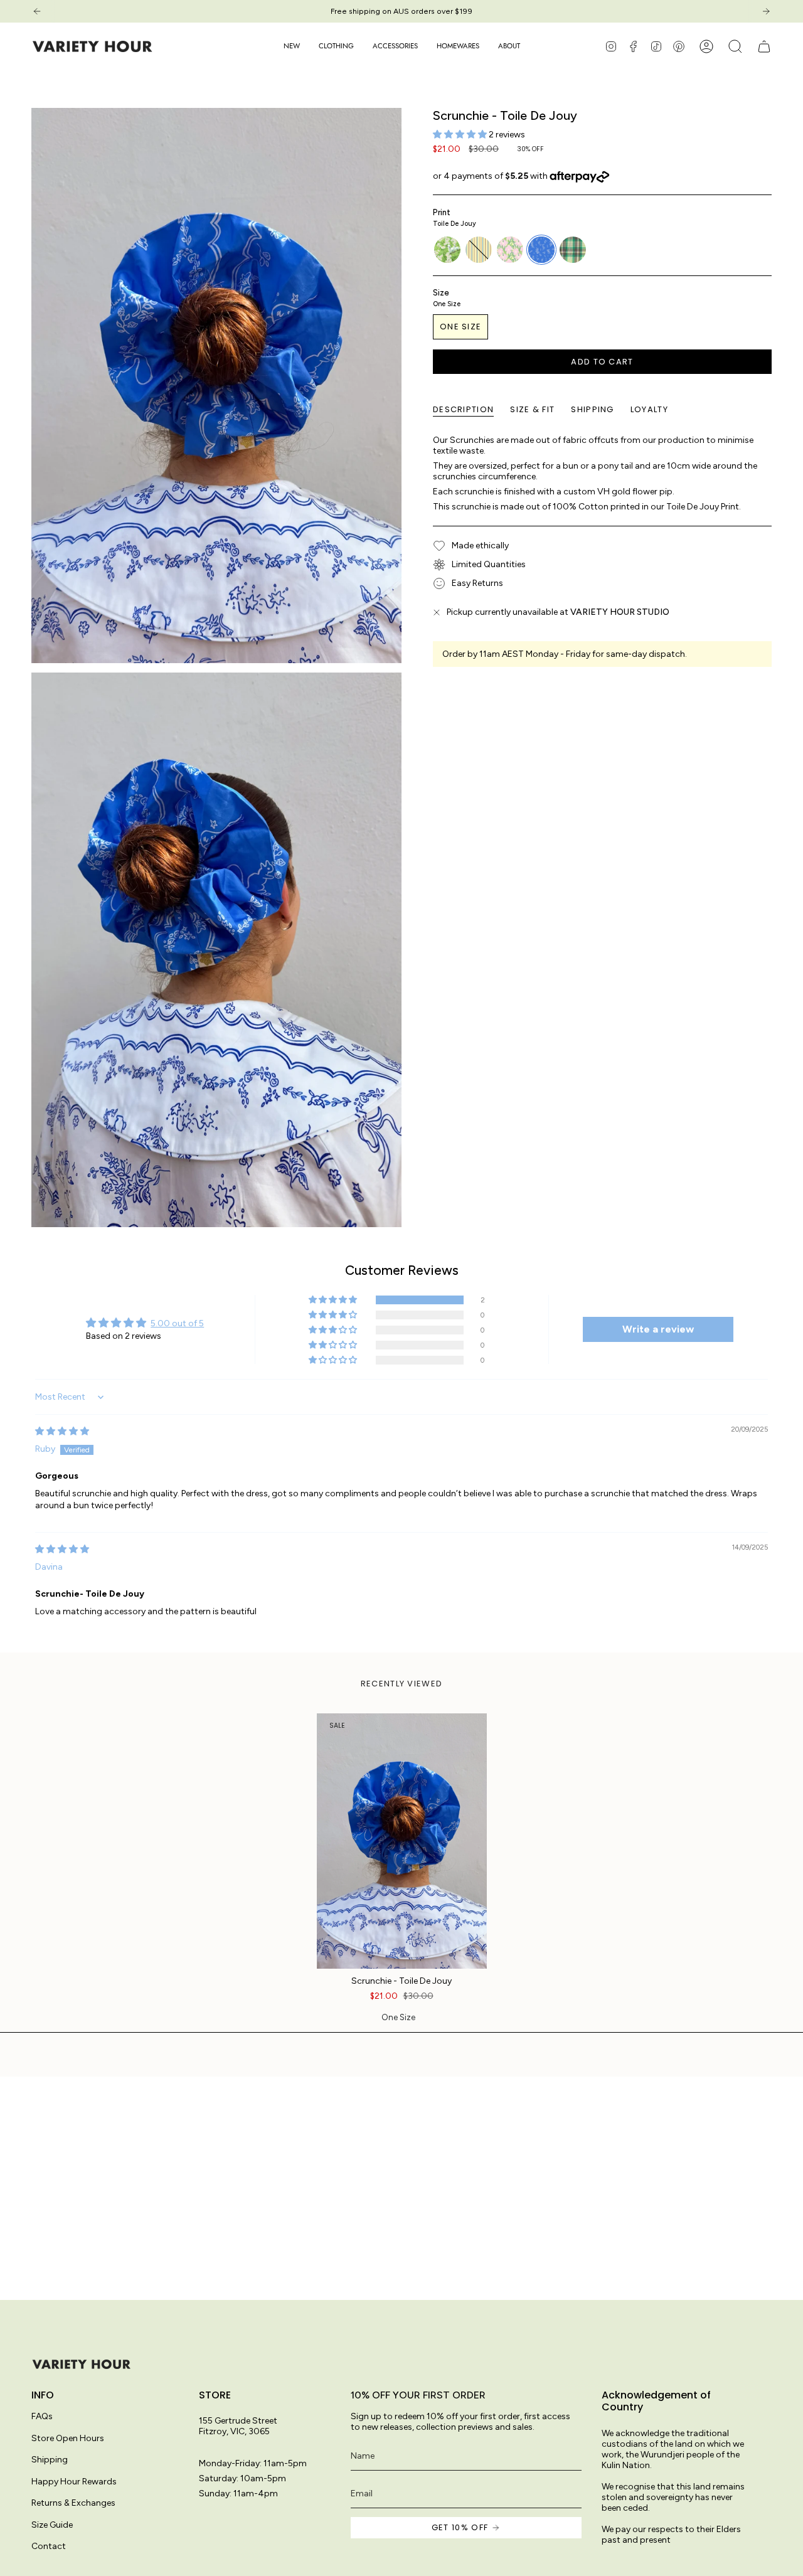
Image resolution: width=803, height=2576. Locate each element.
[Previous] (37, 11)
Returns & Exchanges (73, 2503)
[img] (62, 1431)
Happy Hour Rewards (74, 2482)
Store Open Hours (68, 2438)
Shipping (50, 2460)
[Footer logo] (82, 2364)
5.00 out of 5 (177, 1323)
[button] (336, 46)
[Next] (766, 11)
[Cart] (764, 46)
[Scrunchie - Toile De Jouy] (402, 1841)
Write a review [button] (658, 1329)
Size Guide (52, 2525)
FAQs (42, 2416)
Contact (49, 2546)
